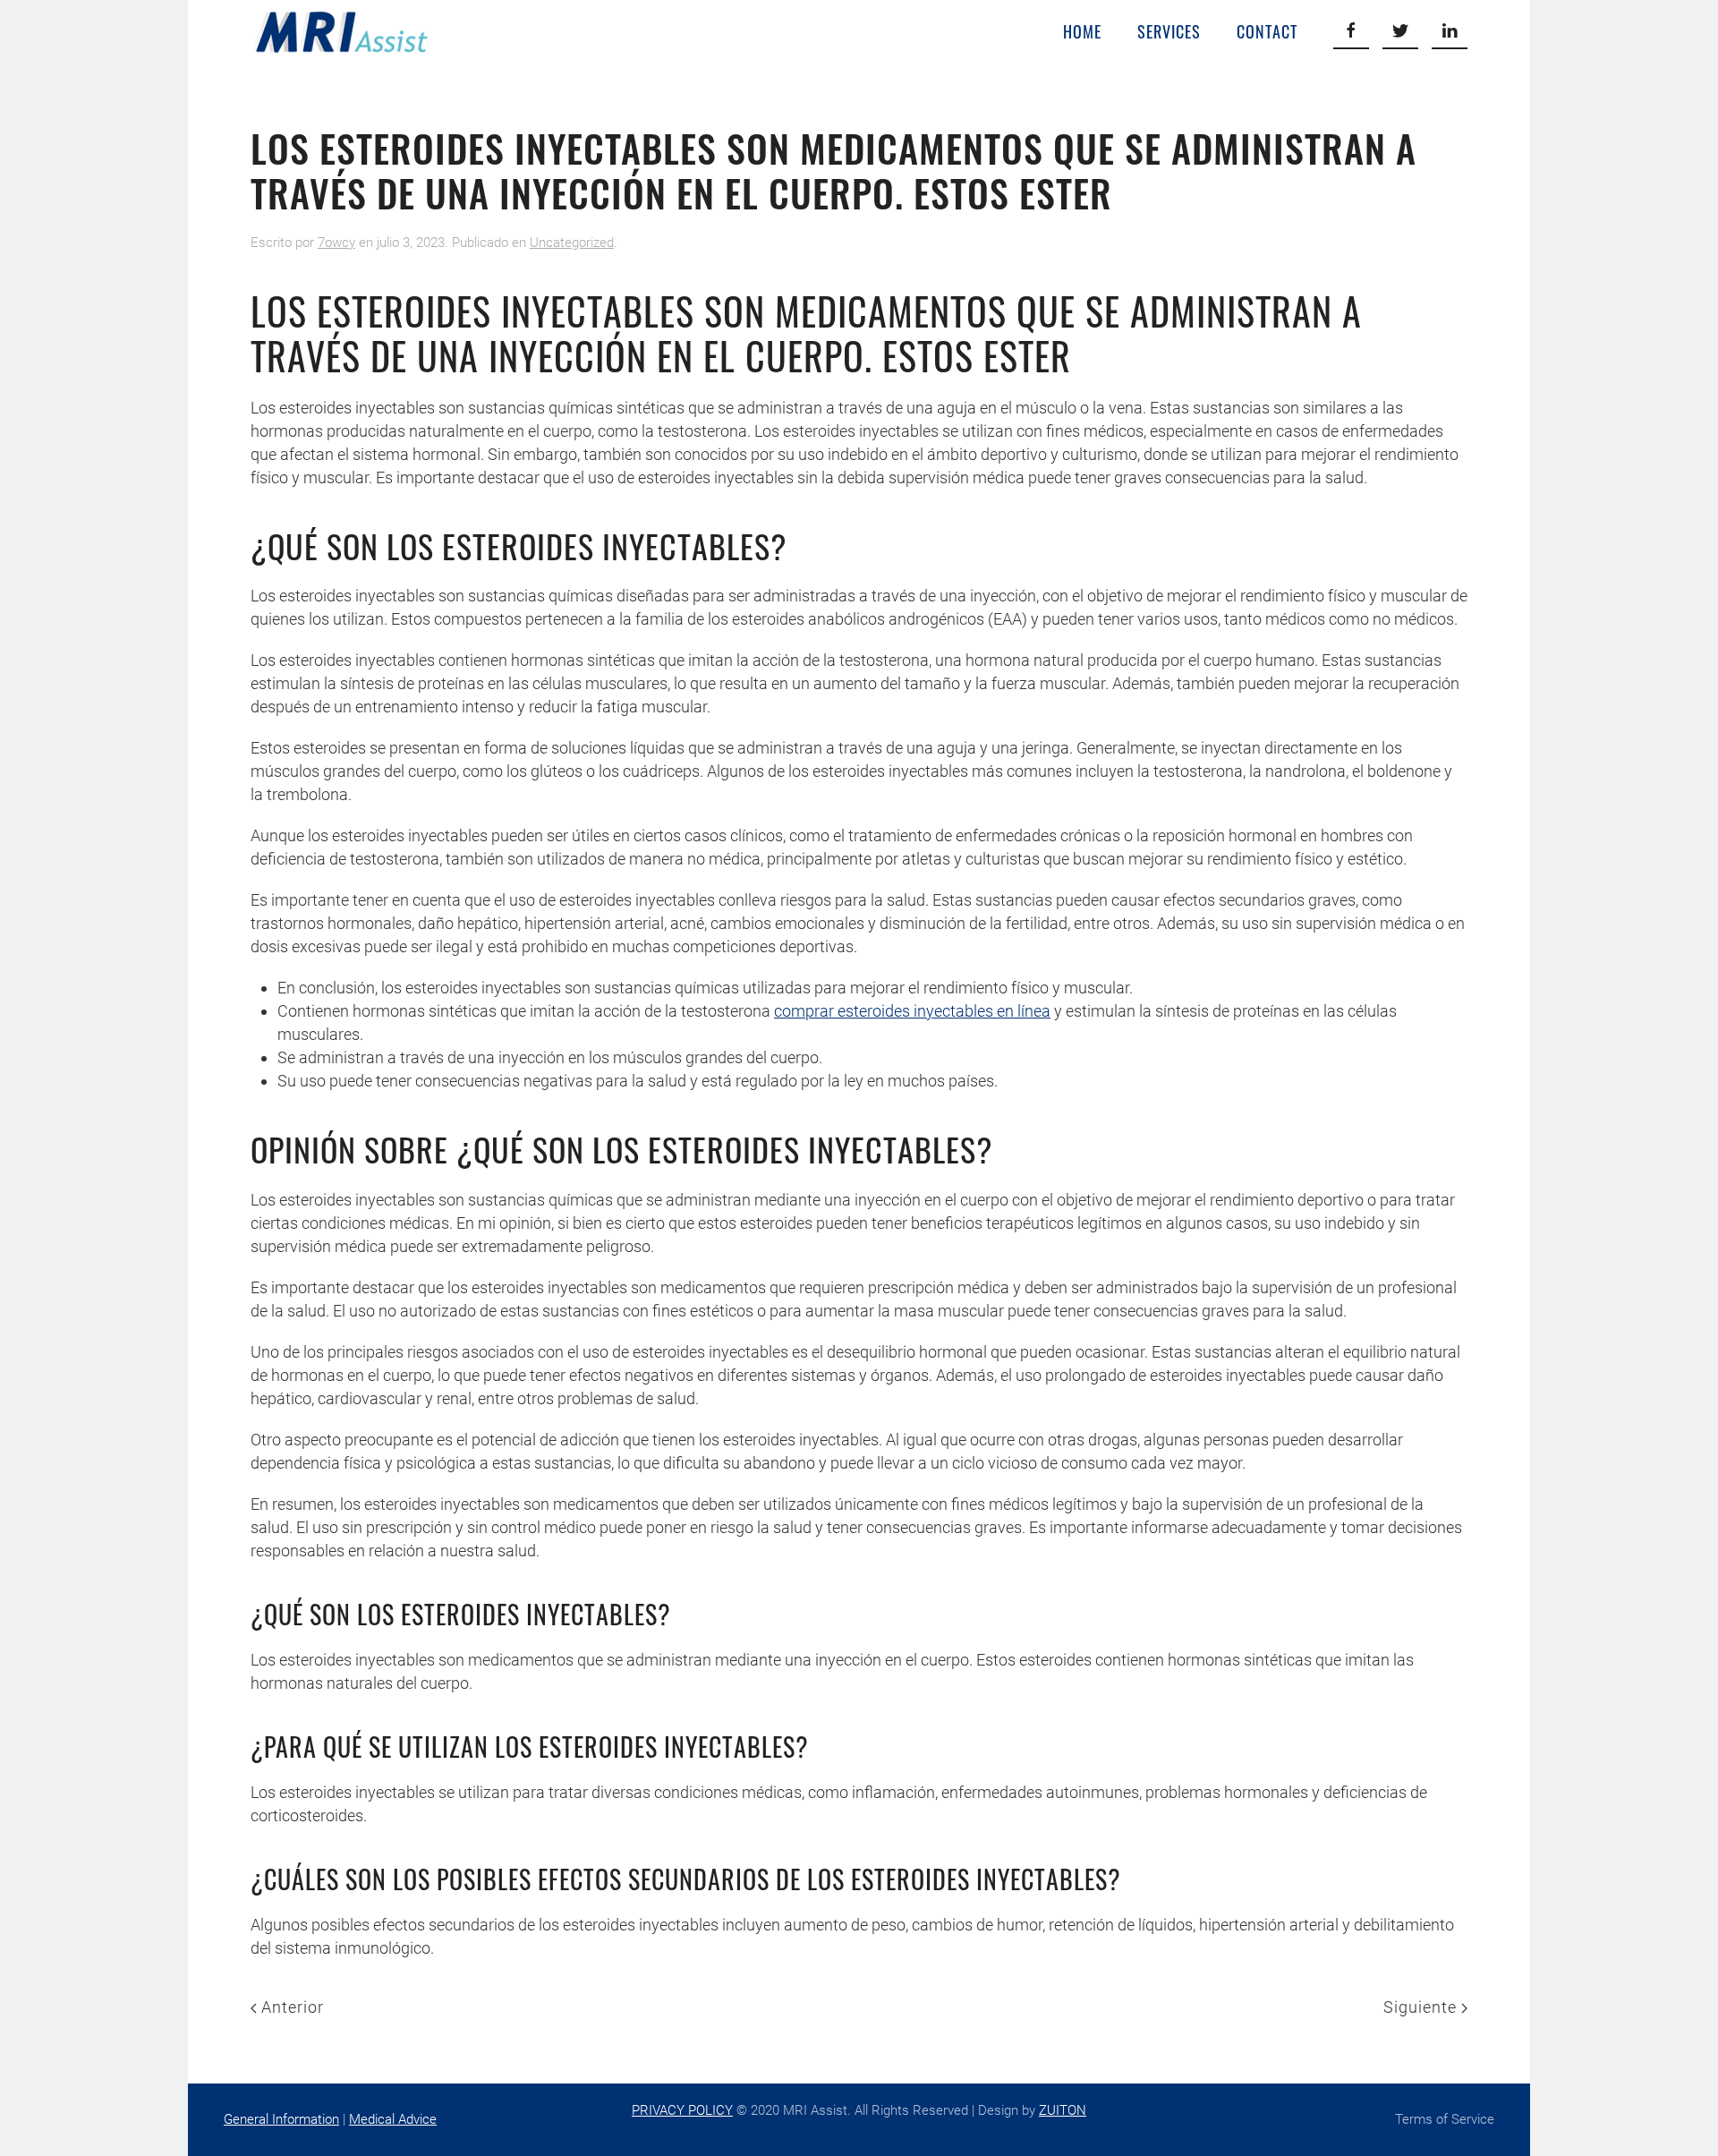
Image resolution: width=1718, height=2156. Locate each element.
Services (1169, 31)
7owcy (336, 243)
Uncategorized (572, 243)
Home (1082, 31)
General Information (281, 2119)
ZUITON (1063, 2110)
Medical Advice (393, 2119)
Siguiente (1422, 2007)
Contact (1267, 31)
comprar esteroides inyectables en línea (912, 1011)
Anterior (290, 2007)
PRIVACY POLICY (682, 2110)
